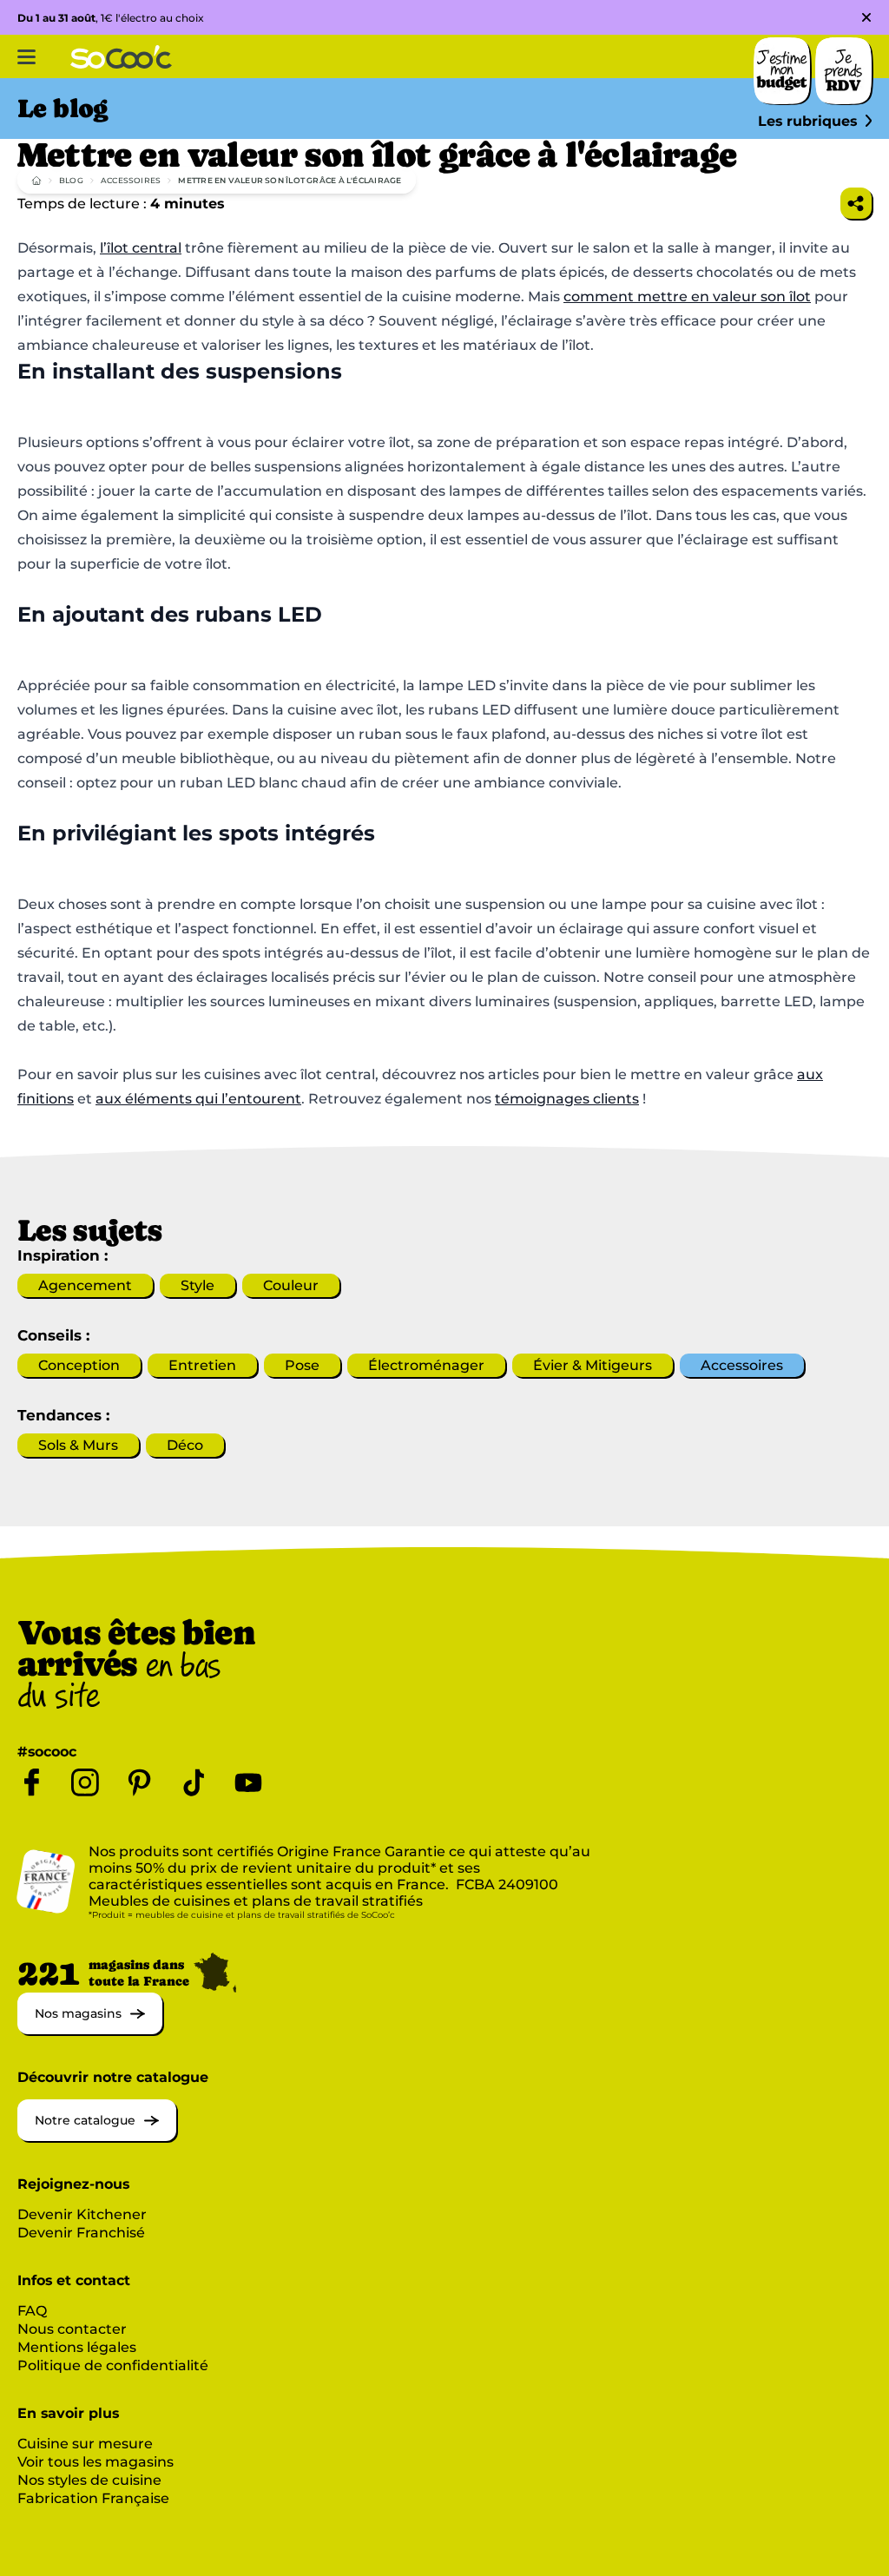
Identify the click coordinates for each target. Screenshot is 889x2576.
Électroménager (426, 1365)
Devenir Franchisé (81, 2233)
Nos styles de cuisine (89, 2480)
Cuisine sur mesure (85, 2444)
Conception (79, 1365)
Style (198, 1285)
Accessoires (131, 180)
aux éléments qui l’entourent (198, 1099)
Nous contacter (72, 2329)
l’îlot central (141, 248)
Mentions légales (77, 2347)
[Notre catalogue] (97, 2136)
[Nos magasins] (90, 2029)
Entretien (202, 1365)
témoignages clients (567, 1099)
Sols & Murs (78, 1445)
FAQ (32, 2311)
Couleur (291, 1285)
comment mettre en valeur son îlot (687, 296)
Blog (71, 180)
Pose (302, 1365)
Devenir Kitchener (82, 2214)
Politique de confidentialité (113, 2365)
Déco (185, 1445)
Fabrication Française (93, 2498)
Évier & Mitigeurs (593, 1365)
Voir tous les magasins (95, 2462)
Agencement (85, 1285)
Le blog (63, 109)
